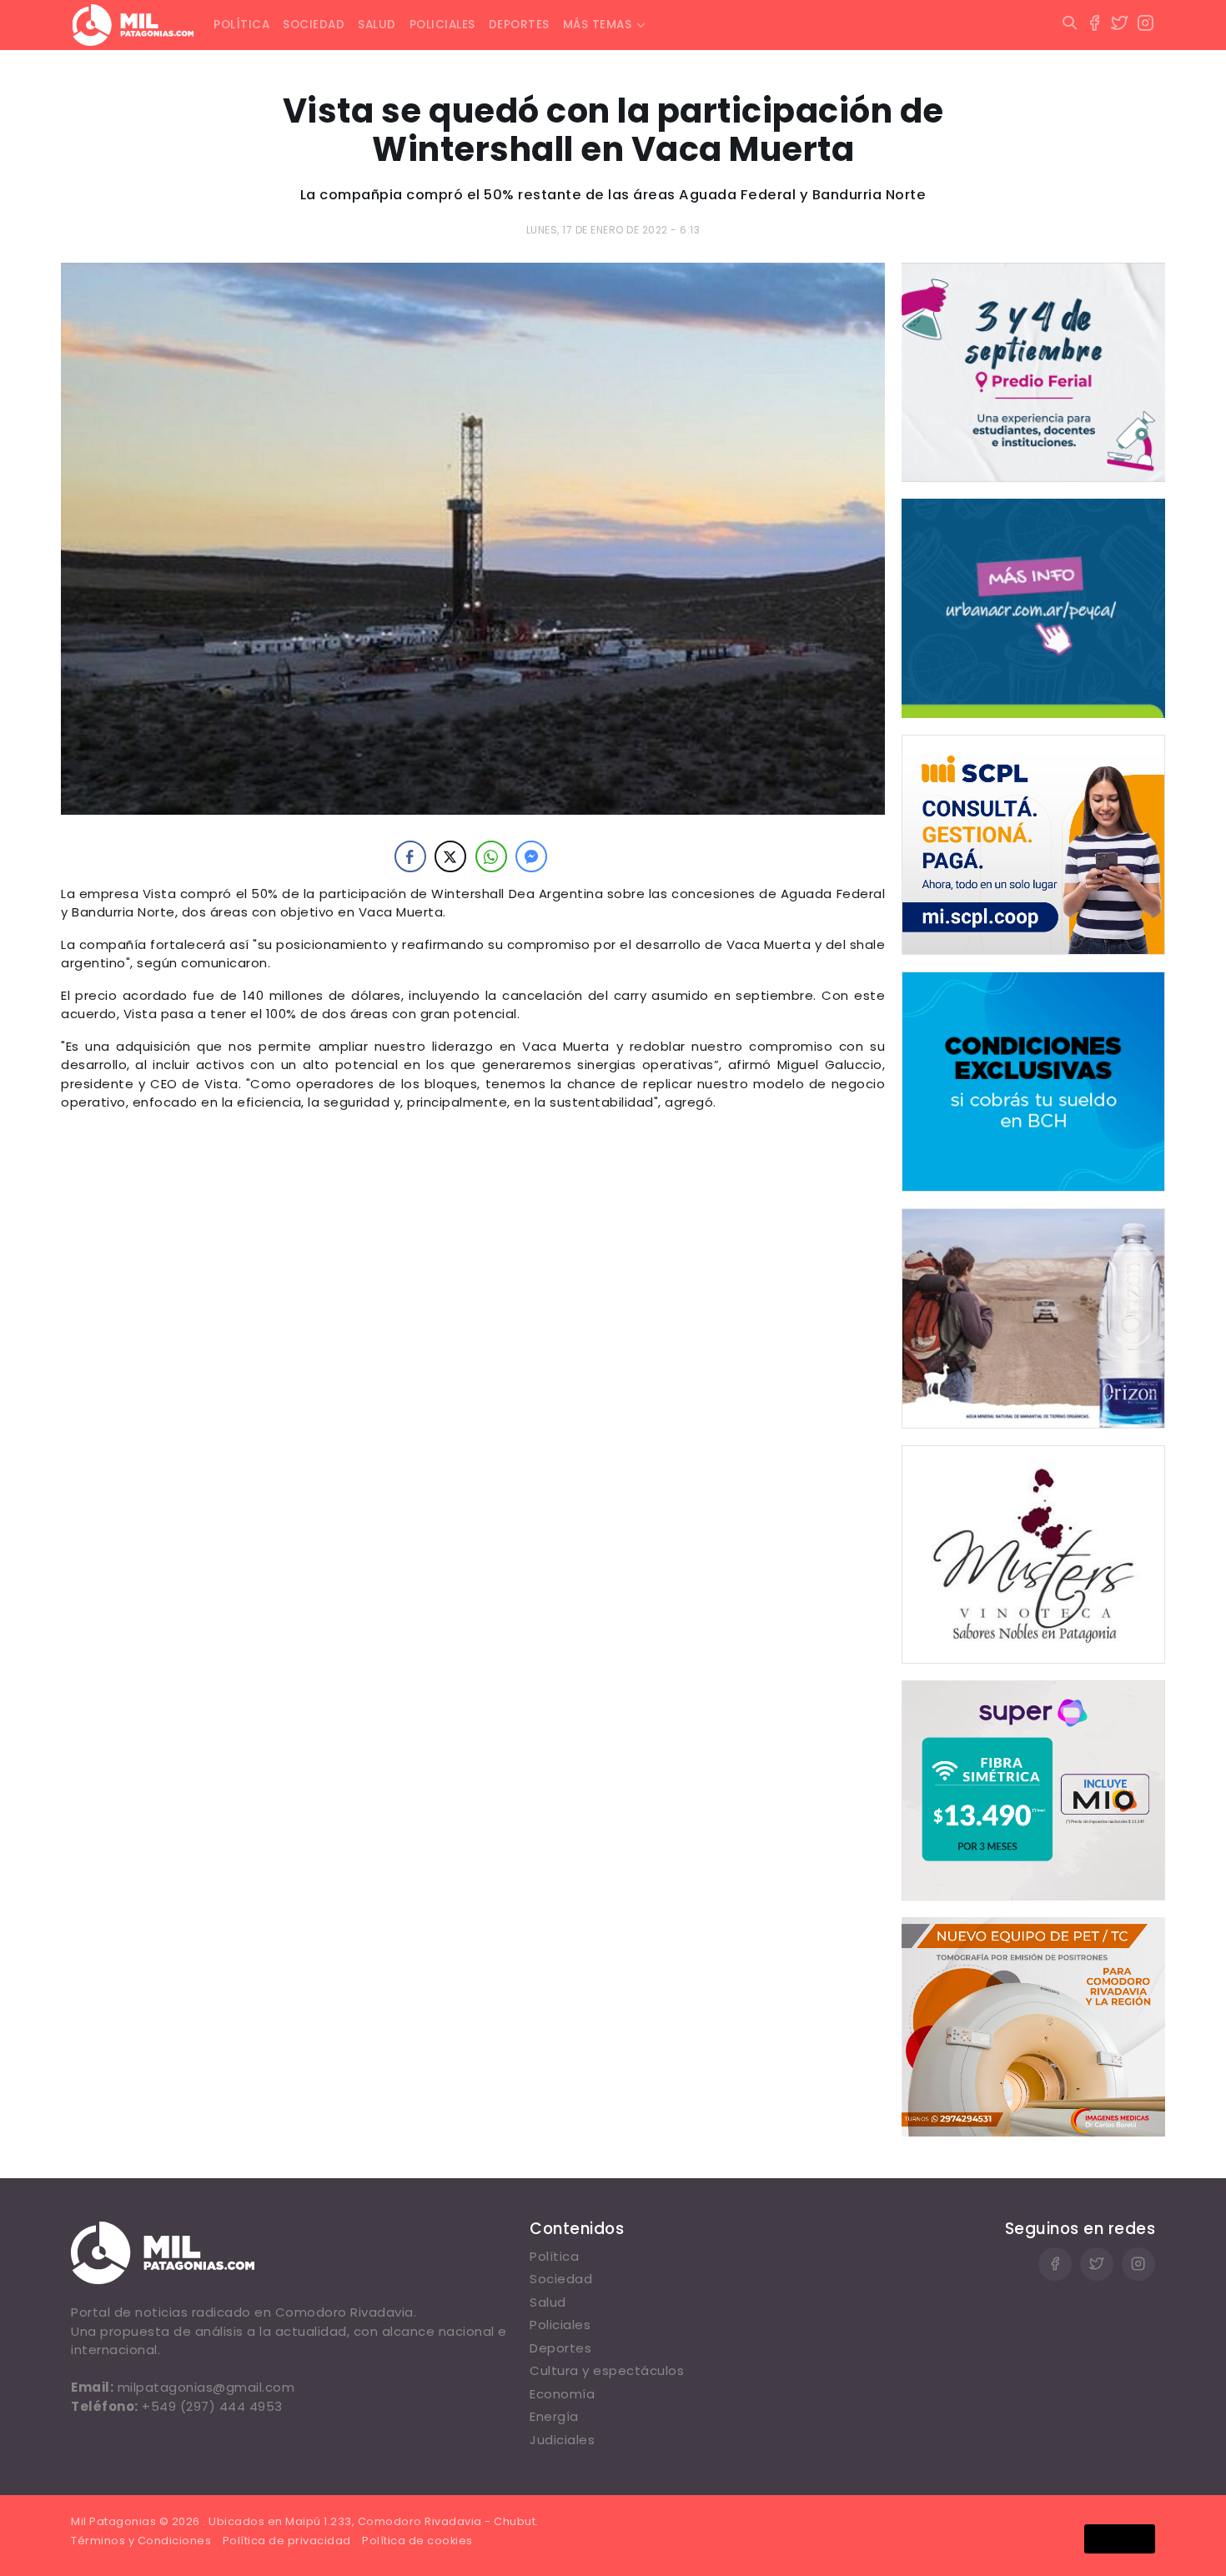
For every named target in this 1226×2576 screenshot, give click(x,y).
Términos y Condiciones (141, 2541)
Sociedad (314, 25)
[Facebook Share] (410, 856)
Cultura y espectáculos (607, 2370)
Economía (562, 2394)
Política (241, 25)
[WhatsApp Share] (491, 856)
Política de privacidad (287, 2541)
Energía (554, 2416)
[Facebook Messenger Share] (531, 856)
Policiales (442, 25)
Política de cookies (417, 2541)
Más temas (598, 25)
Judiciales (562, 2440)
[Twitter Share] (450, 856)
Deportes (519, 25)
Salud (377, 25)
